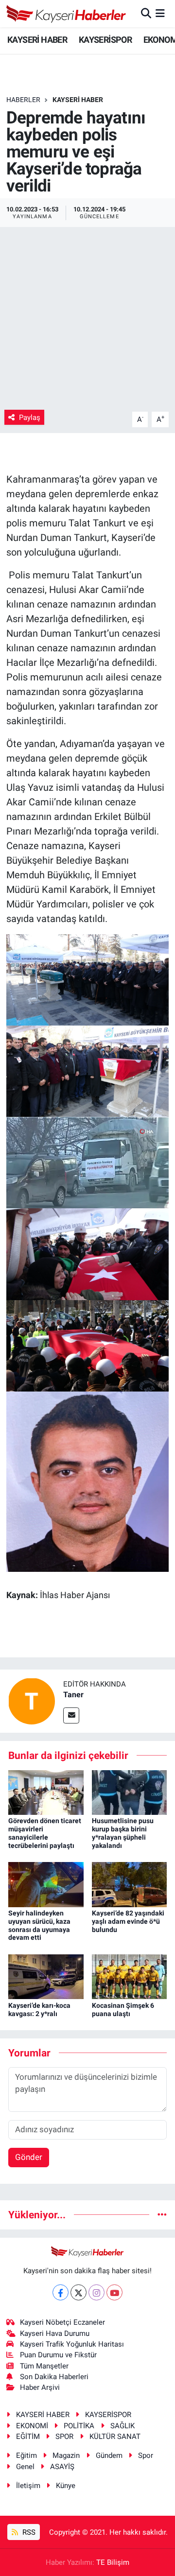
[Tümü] (162, 2214)
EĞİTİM (28, 2437)
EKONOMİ (32, 2426)
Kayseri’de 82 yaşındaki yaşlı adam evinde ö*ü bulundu (128, 1921)
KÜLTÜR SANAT (115, 2437)
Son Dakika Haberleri (54, 2377)
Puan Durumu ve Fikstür (58, 2355)
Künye (66, 2486)
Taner (73, 1695)
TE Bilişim (113, 2562)
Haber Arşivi (40, 2387)
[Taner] (32, 1701)
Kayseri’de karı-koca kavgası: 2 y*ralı (39, 2010)
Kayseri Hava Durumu (55, 2333)
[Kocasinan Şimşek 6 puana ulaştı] (130, 1976)
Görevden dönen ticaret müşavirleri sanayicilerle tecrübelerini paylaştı (45, 1833)
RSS (28, 2532)
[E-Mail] (71, 1715)
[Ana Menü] (160, 13)
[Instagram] (96, 2292)
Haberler (23, 100)
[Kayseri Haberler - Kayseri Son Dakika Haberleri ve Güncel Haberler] (66, 14)
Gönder (29, 2157)
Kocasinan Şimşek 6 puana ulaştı (123, 2010)
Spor (146, 2455)
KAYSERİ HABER (37, 40)
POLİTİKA (79, 2426)
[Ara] (146, 13)
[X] (79, 2292)
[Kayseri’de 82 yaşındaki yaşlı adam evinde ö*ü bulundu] (130, 1884)
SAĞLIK (122, 2426)
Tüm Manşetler (44, 2366)
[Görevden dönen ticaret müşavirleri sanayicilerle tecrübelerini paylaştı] (46, 1792)
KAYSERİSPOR (105, 40)
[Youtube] (114, 2292)
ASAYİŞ (62, 2467)
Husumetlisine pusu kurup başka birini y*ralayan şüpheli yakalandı (123, 1833)
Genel (25, 2467)
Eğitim (26, 2455)
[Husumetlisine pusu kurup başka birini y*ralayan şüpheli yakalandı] (130, 1792)
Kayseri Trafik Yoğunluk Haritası (72, 2344)
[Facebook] (61, 2292)
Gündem (109, 2455)
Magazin (66, 2455)
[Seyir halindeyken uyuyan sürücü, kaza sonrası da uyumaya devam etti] (46, 1884)
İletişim (28, 2486)
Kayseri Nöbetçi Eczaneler (62, 2322)
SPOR (64, 2437)
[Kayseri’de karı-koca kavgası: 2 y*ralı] (46, 1976)
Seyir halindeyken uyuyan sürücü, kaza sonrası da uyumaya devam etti (39, 1925)
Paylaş (30, 418)
